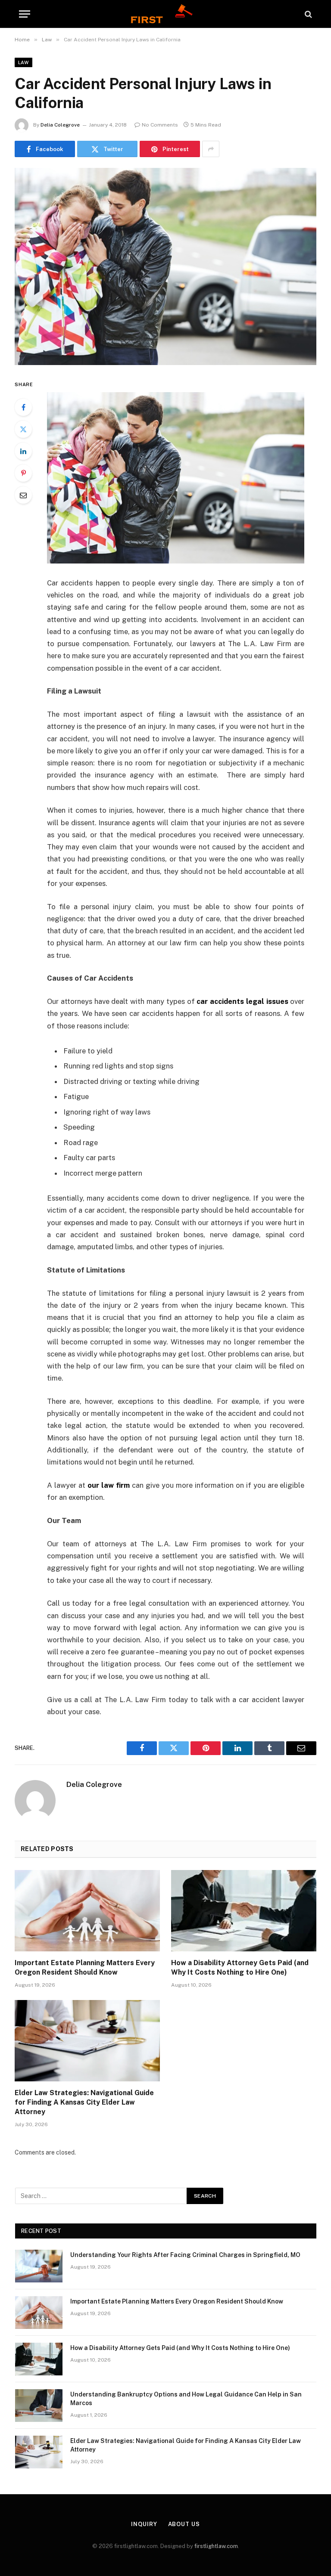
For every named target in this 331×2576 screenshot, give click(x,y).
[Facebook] (23, 407)
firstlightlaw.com (216, 2546)
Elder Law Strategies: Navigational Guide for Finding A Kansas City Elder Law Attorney (84, 2102)
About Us (184, 2524)
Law (23, 62)
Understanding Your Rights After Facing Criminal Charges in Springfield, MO (185, 2255)
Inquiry (144, 2524)
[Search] (308, 14)
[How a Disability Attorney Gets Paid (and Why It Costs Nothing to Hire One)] (244, 1911)
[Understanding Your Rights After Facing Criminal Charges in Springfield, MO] (39, 2266)
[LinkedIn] (23, 451)
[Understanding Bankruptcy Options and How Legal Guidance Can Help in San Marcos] (39, 2406)
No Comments (160, 125)
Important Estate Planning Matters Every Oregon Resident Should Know (85, 1968)
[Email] (23, 495)
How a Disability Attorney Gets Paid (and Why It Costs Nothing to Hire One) (240, 1968)
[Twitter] (23, 429)
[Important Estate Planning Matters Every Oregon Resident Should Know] (87, 1911)
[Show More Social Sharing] (211, 149)
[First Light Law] (165, 14)
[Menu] (25, 14)
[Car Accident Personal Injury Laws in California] (165, 266)
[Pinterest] (23, 473)
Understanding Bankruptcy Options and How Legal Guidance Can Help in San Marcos (186, 2399)
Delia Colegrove (60, 125)
